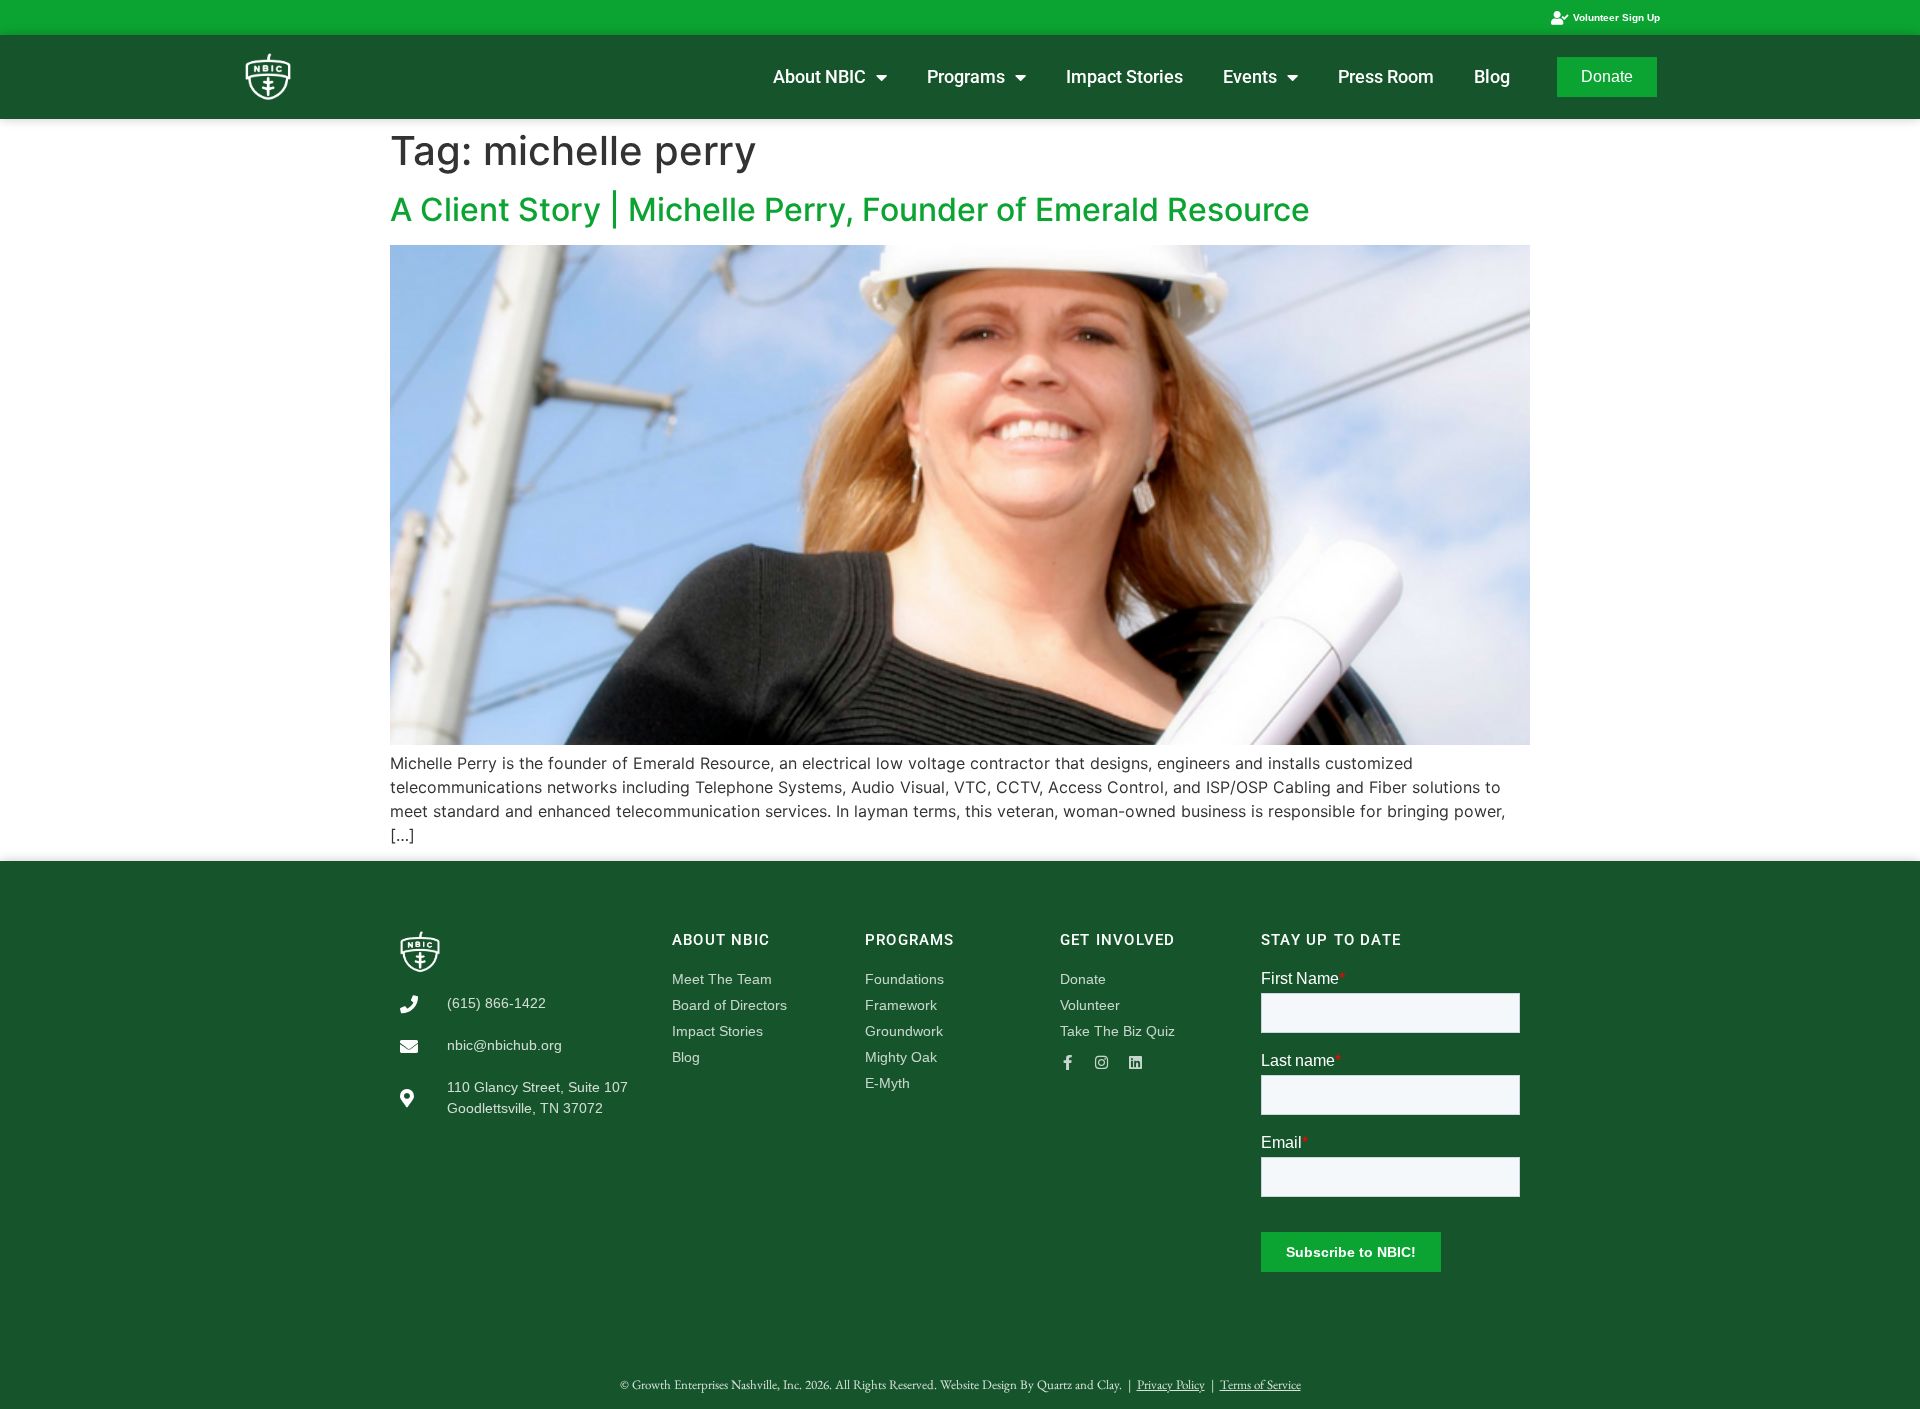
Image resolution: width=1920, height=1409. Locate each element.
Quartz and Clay (1078, 1384)
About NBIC (819, 76)
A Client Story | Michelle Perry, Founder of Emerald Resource (850, 209)
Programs (966, 76)
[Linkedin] (1135, 1062)
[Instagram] (1101, 1062)
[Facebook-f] (1067, 1062)
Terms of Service (1260, 1384)
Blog (1492, 76)
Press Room (1386, 76)
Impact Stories (1124, 76)
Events (1250, 76)
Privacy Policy (1171, 1384)
